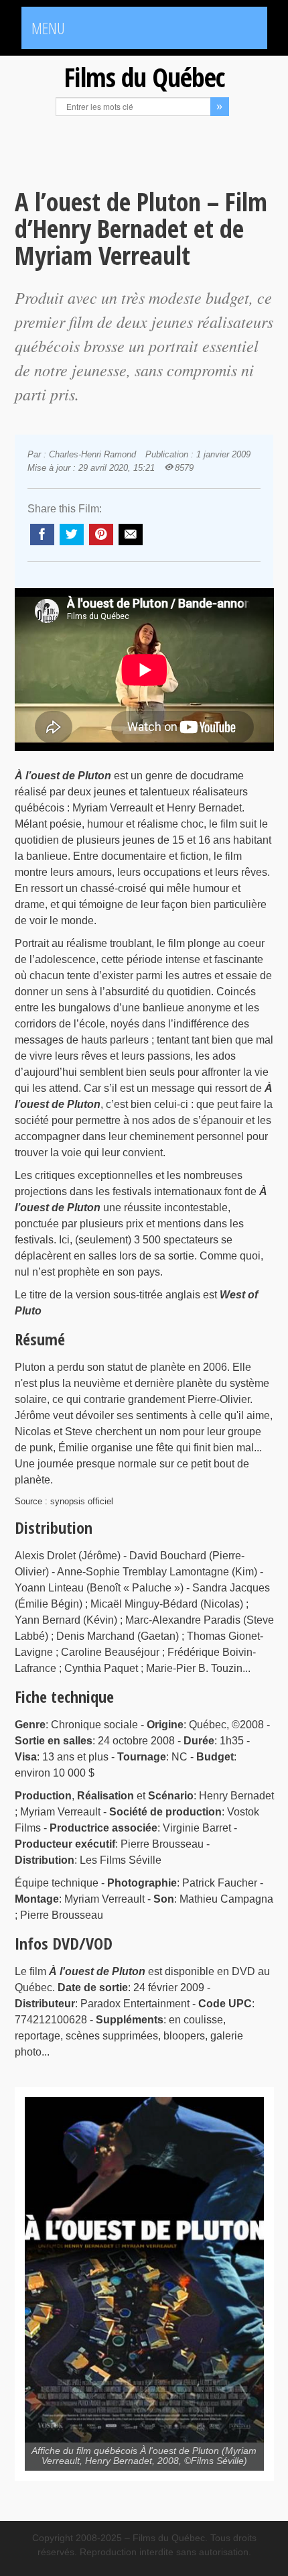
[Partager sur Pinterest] (101, 535)
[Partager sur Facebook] (42, 535)
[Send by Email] (131, 535)
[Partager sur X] (72, 535)
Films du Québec (144, 77)
